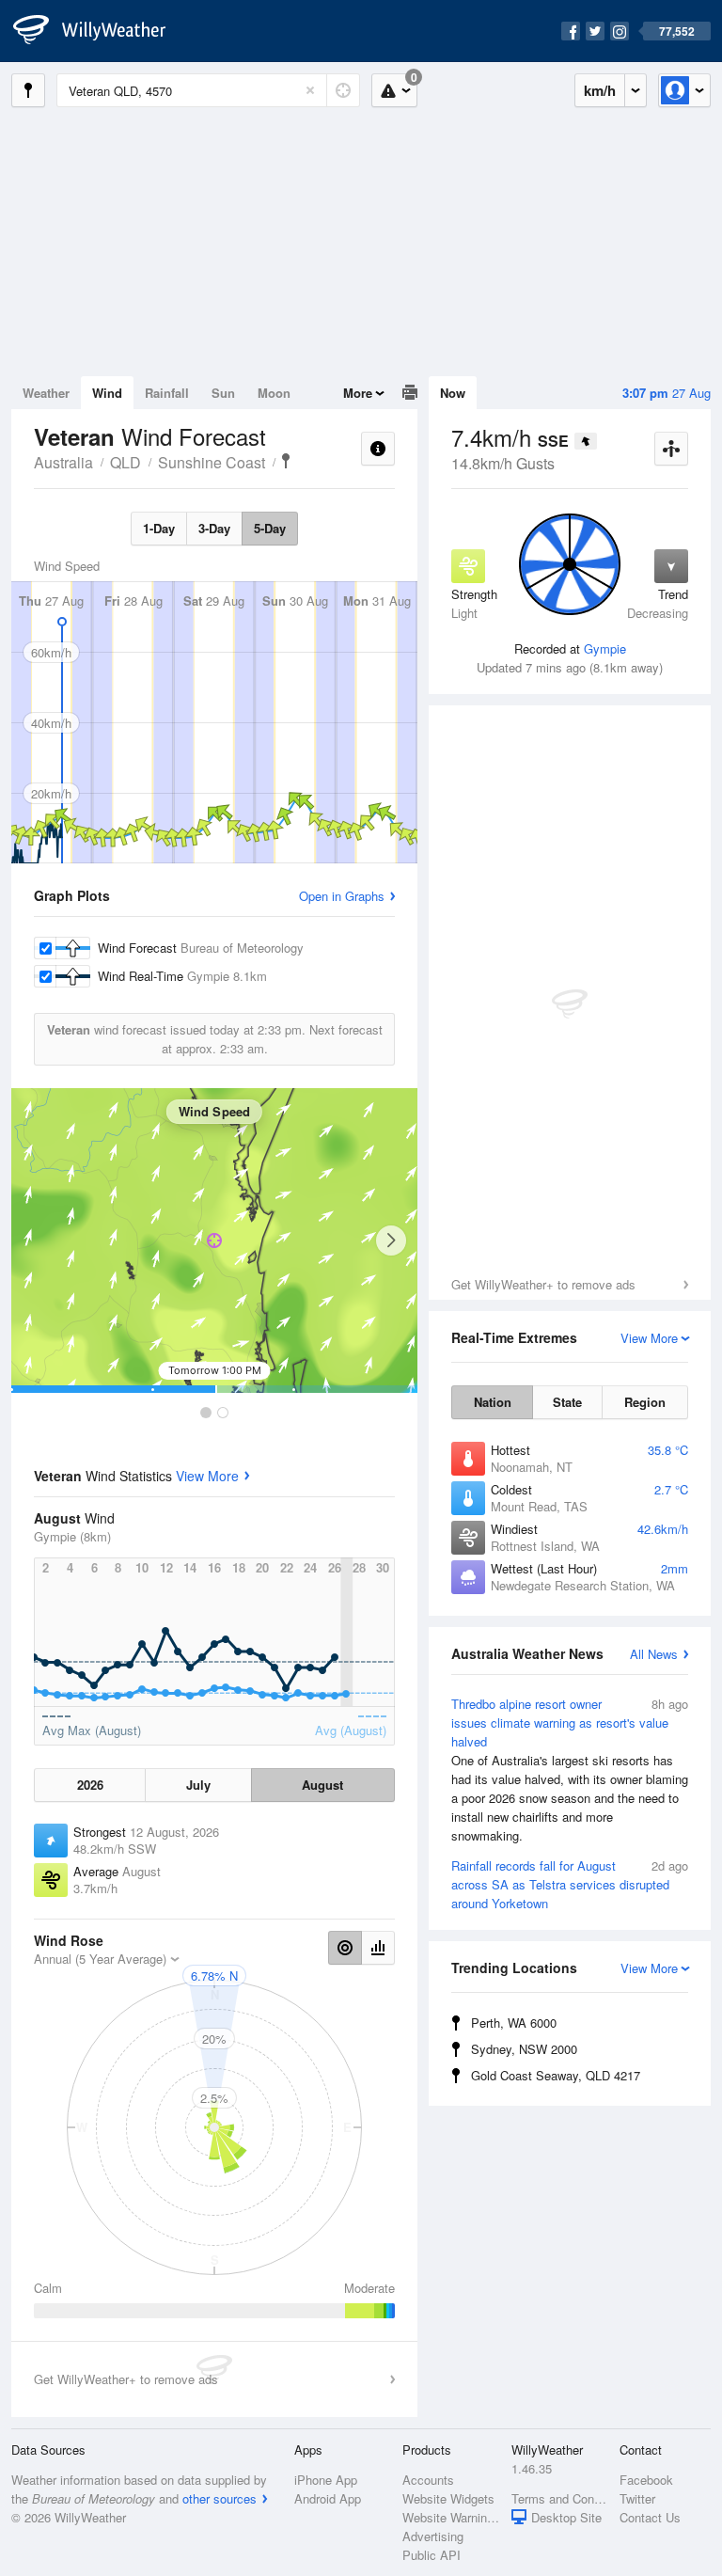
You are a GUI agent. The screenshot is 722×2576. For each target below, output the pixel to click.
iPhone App (326, 2480)
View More (207, 1476)
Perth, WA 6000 (514, 2023)
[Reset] (310, 90)
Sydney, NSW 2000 (524, 2049)
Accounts (428, 2480)
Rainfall (167, 393)
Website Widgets (448, 2498)
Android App (328, 2498)
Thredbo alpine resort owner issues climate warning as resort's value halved (570, 1770)
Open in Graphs (342, 896)
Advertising (433, 2536)
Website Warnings (451, 2517)
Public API (432, 2555)
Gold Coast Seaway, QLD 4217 (556, 2075)
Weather (46, 393)
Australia (63, 462)
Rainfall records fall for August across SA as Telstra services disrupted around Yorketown (570, 1884)
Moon (274, 393)
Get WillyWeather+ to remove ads (543, 1284)
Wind (107, 393)
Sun (223, 393)
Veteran (286, 461)
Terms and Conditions (560, 2498)
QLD (126, 462)
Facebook (646, 2480)
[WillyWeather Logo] (100, 31)
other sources (220, 2498)
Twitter (637, 2498)
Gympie (605, 648)
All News (654, 1654)
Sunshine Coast (212, 462)
